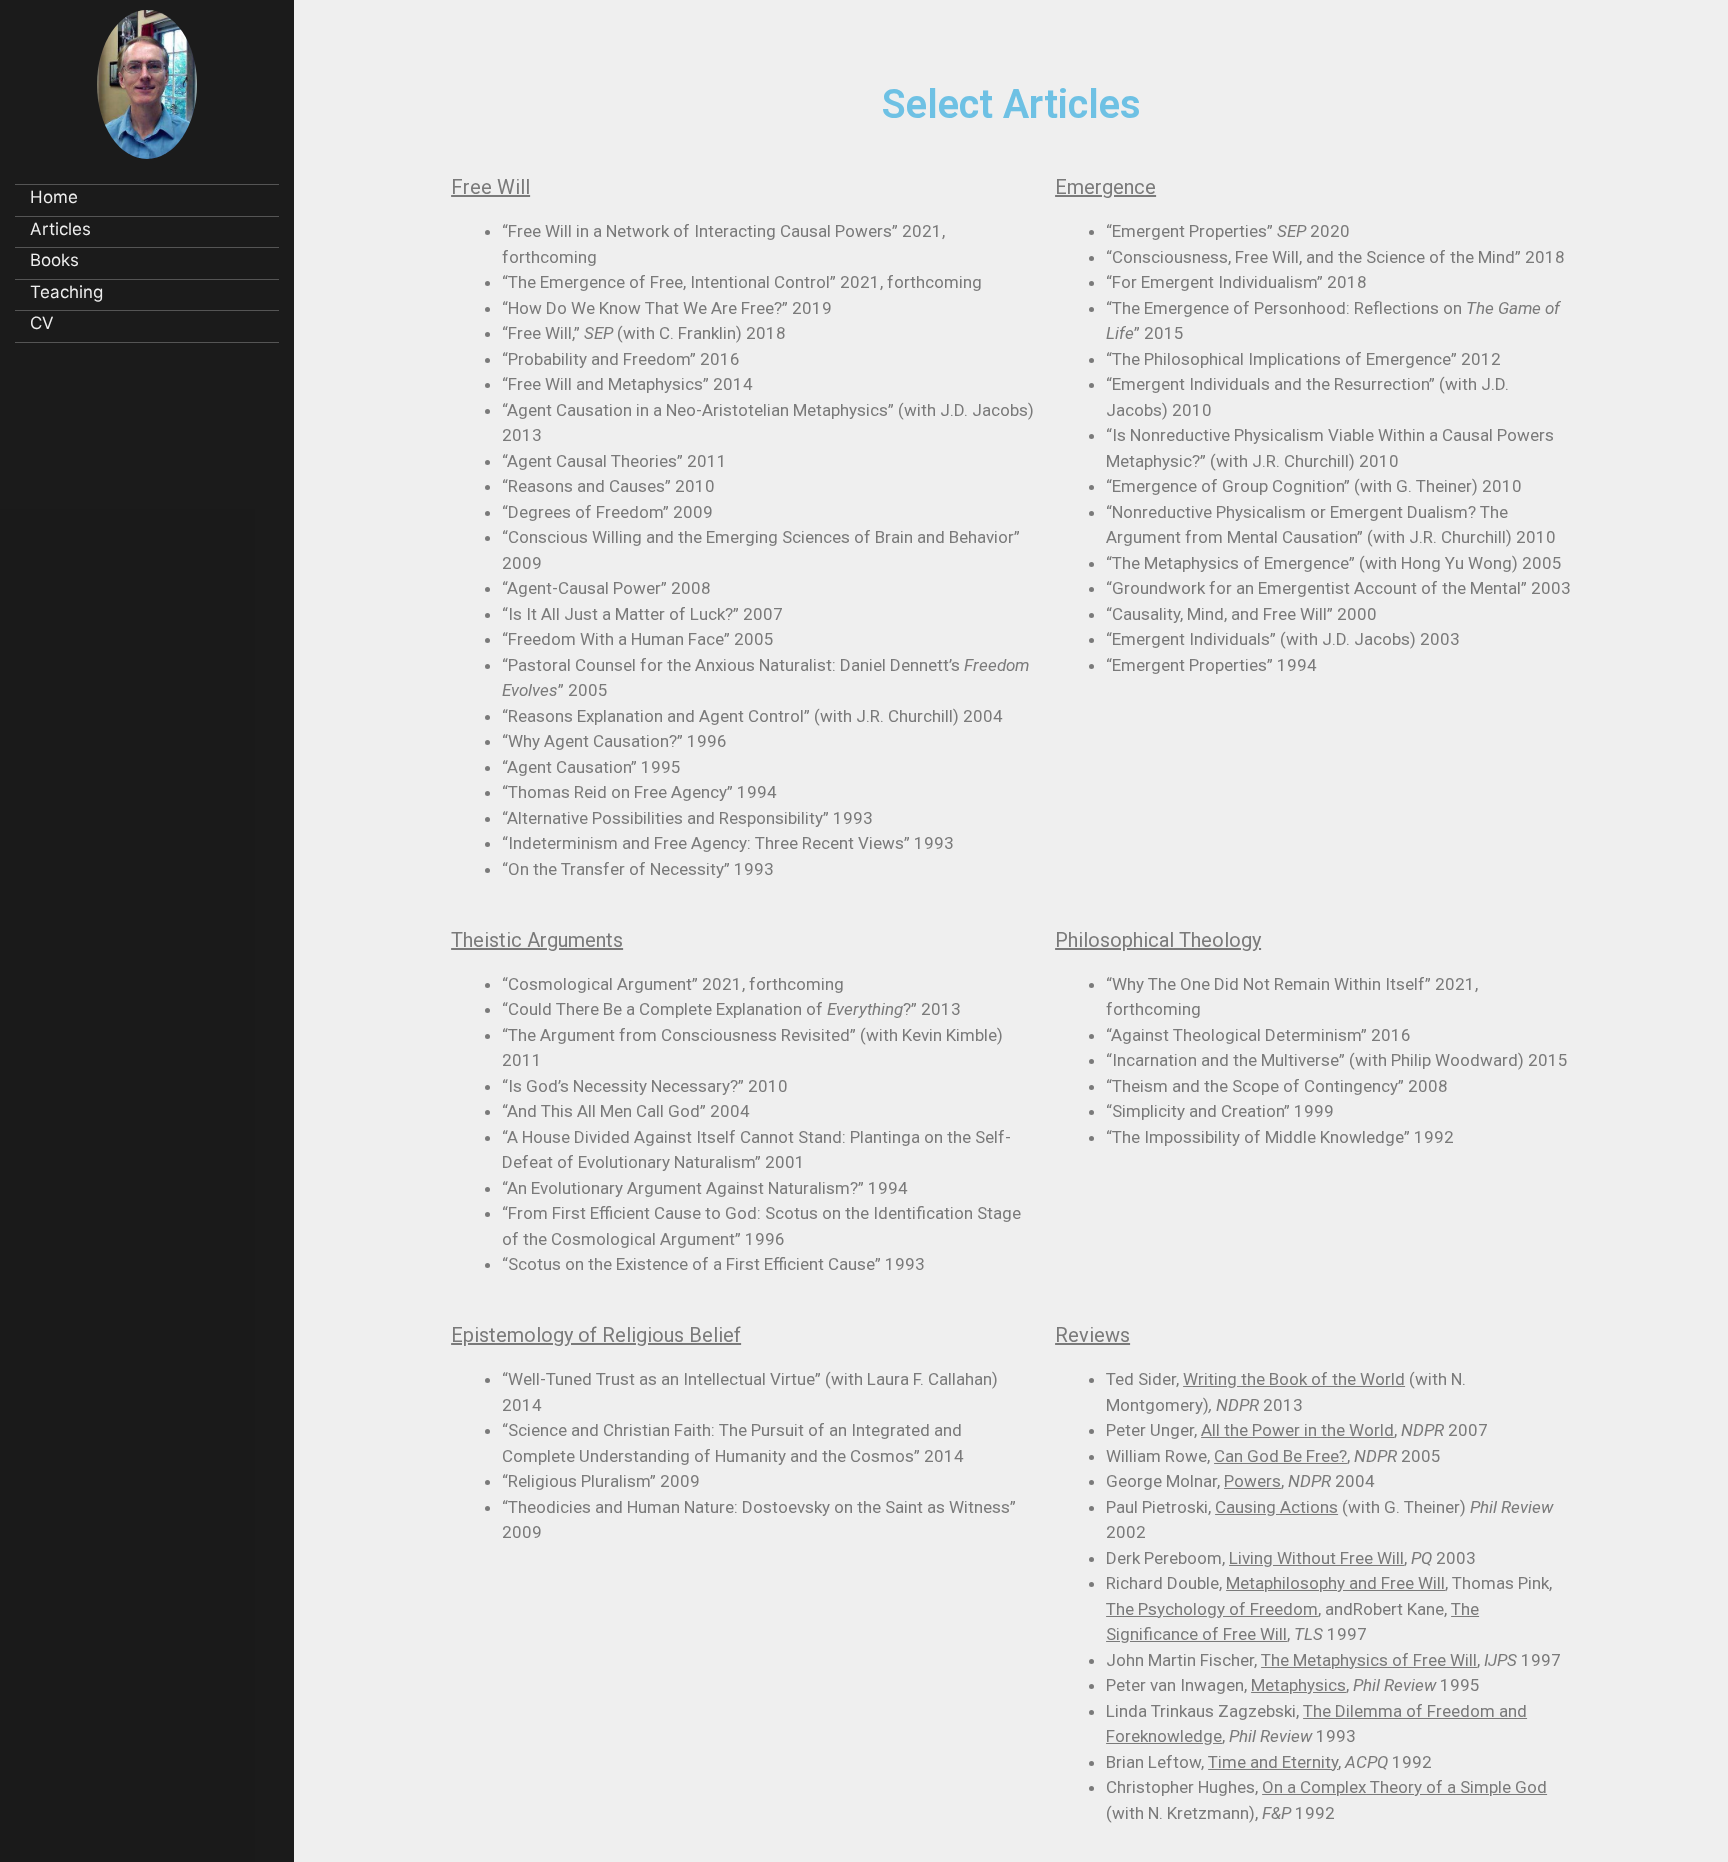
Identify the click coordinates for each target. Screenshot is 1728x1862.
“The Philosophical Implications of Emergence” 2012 (1303, 359)
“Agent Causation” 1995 (591, 767)
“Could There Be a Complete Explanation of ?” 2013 (731, 1009)
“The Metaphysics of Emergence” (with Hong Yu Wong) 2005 (1334, 563)
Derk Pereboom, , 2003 (1291, 1558)
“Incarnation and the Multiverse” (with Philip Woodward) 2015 (1337, 1060)
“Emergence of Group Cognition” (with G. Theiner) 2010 (1314, 486)
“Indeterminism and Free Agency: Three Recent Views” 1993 (728, 843)
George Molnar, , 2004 (1240, 1481)
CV (42, 323)
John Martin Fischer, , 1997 (1333, 1660)
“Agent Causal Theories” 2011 (614, 461)
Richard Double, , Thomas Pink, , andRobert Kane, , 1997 (1329, 1608)
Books (54, 260)
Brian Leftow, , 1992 (1269, 1762)
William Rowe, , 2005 (1273, 1456)
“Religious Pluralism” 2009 (601, 1481)
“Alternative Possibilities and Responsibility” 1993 (687, 818)
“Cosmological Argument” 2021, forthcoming (673, 984)
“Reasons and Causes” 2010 (608, 486)
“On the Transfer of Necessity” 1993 (638, 869)
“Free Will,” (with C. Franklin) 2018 (646, 333)
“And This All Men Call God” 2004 (626, 1111)
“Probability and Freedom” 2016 (621, 359)
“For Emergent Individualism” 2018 (1236, 282)
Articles (60, 229)
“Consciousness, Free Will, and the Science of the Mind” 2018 (1335, 257)
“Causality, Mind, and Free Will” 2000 (1241, 614)
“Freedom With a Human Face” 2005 (638, 639)
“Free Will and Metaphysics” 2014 (627, 384)
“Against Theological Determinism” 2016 (1258, 1035)
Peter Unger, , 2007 (1297, 1430)
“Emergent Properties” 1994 (1211, 665)
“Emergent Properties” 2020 (1230, 231)
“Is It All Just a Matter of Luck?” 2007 (642, 614)
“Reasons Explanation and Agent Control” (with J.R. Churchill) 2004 (752, 716)
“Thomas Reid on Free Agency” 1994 (639, 792)
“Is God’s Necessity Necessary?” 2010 (645, 1086)
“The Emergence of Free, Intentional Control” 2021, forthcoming (742, 282)
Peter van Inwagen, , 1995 (1293, 1685)
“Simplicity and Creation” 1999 (1220, 1111)
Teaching (66, 292)
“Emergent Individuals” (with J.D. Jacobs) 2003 (1283, 639)
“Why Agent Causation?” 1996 (614, 741)
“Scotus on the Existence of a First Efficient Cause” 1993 (713, 1264)
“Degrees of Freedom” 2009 (607, 512)
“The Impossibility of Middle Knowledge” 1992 (1280, 1137)
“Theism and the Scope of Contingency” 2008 (1277, 1086)
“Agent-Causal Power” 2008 (606, 588)
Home (54, 197)
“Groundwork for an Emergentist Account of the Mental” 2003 (1338, 588)
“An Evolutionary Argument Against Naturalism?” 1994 (705, 1188)
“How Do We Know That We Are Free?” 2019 (667, 308)
